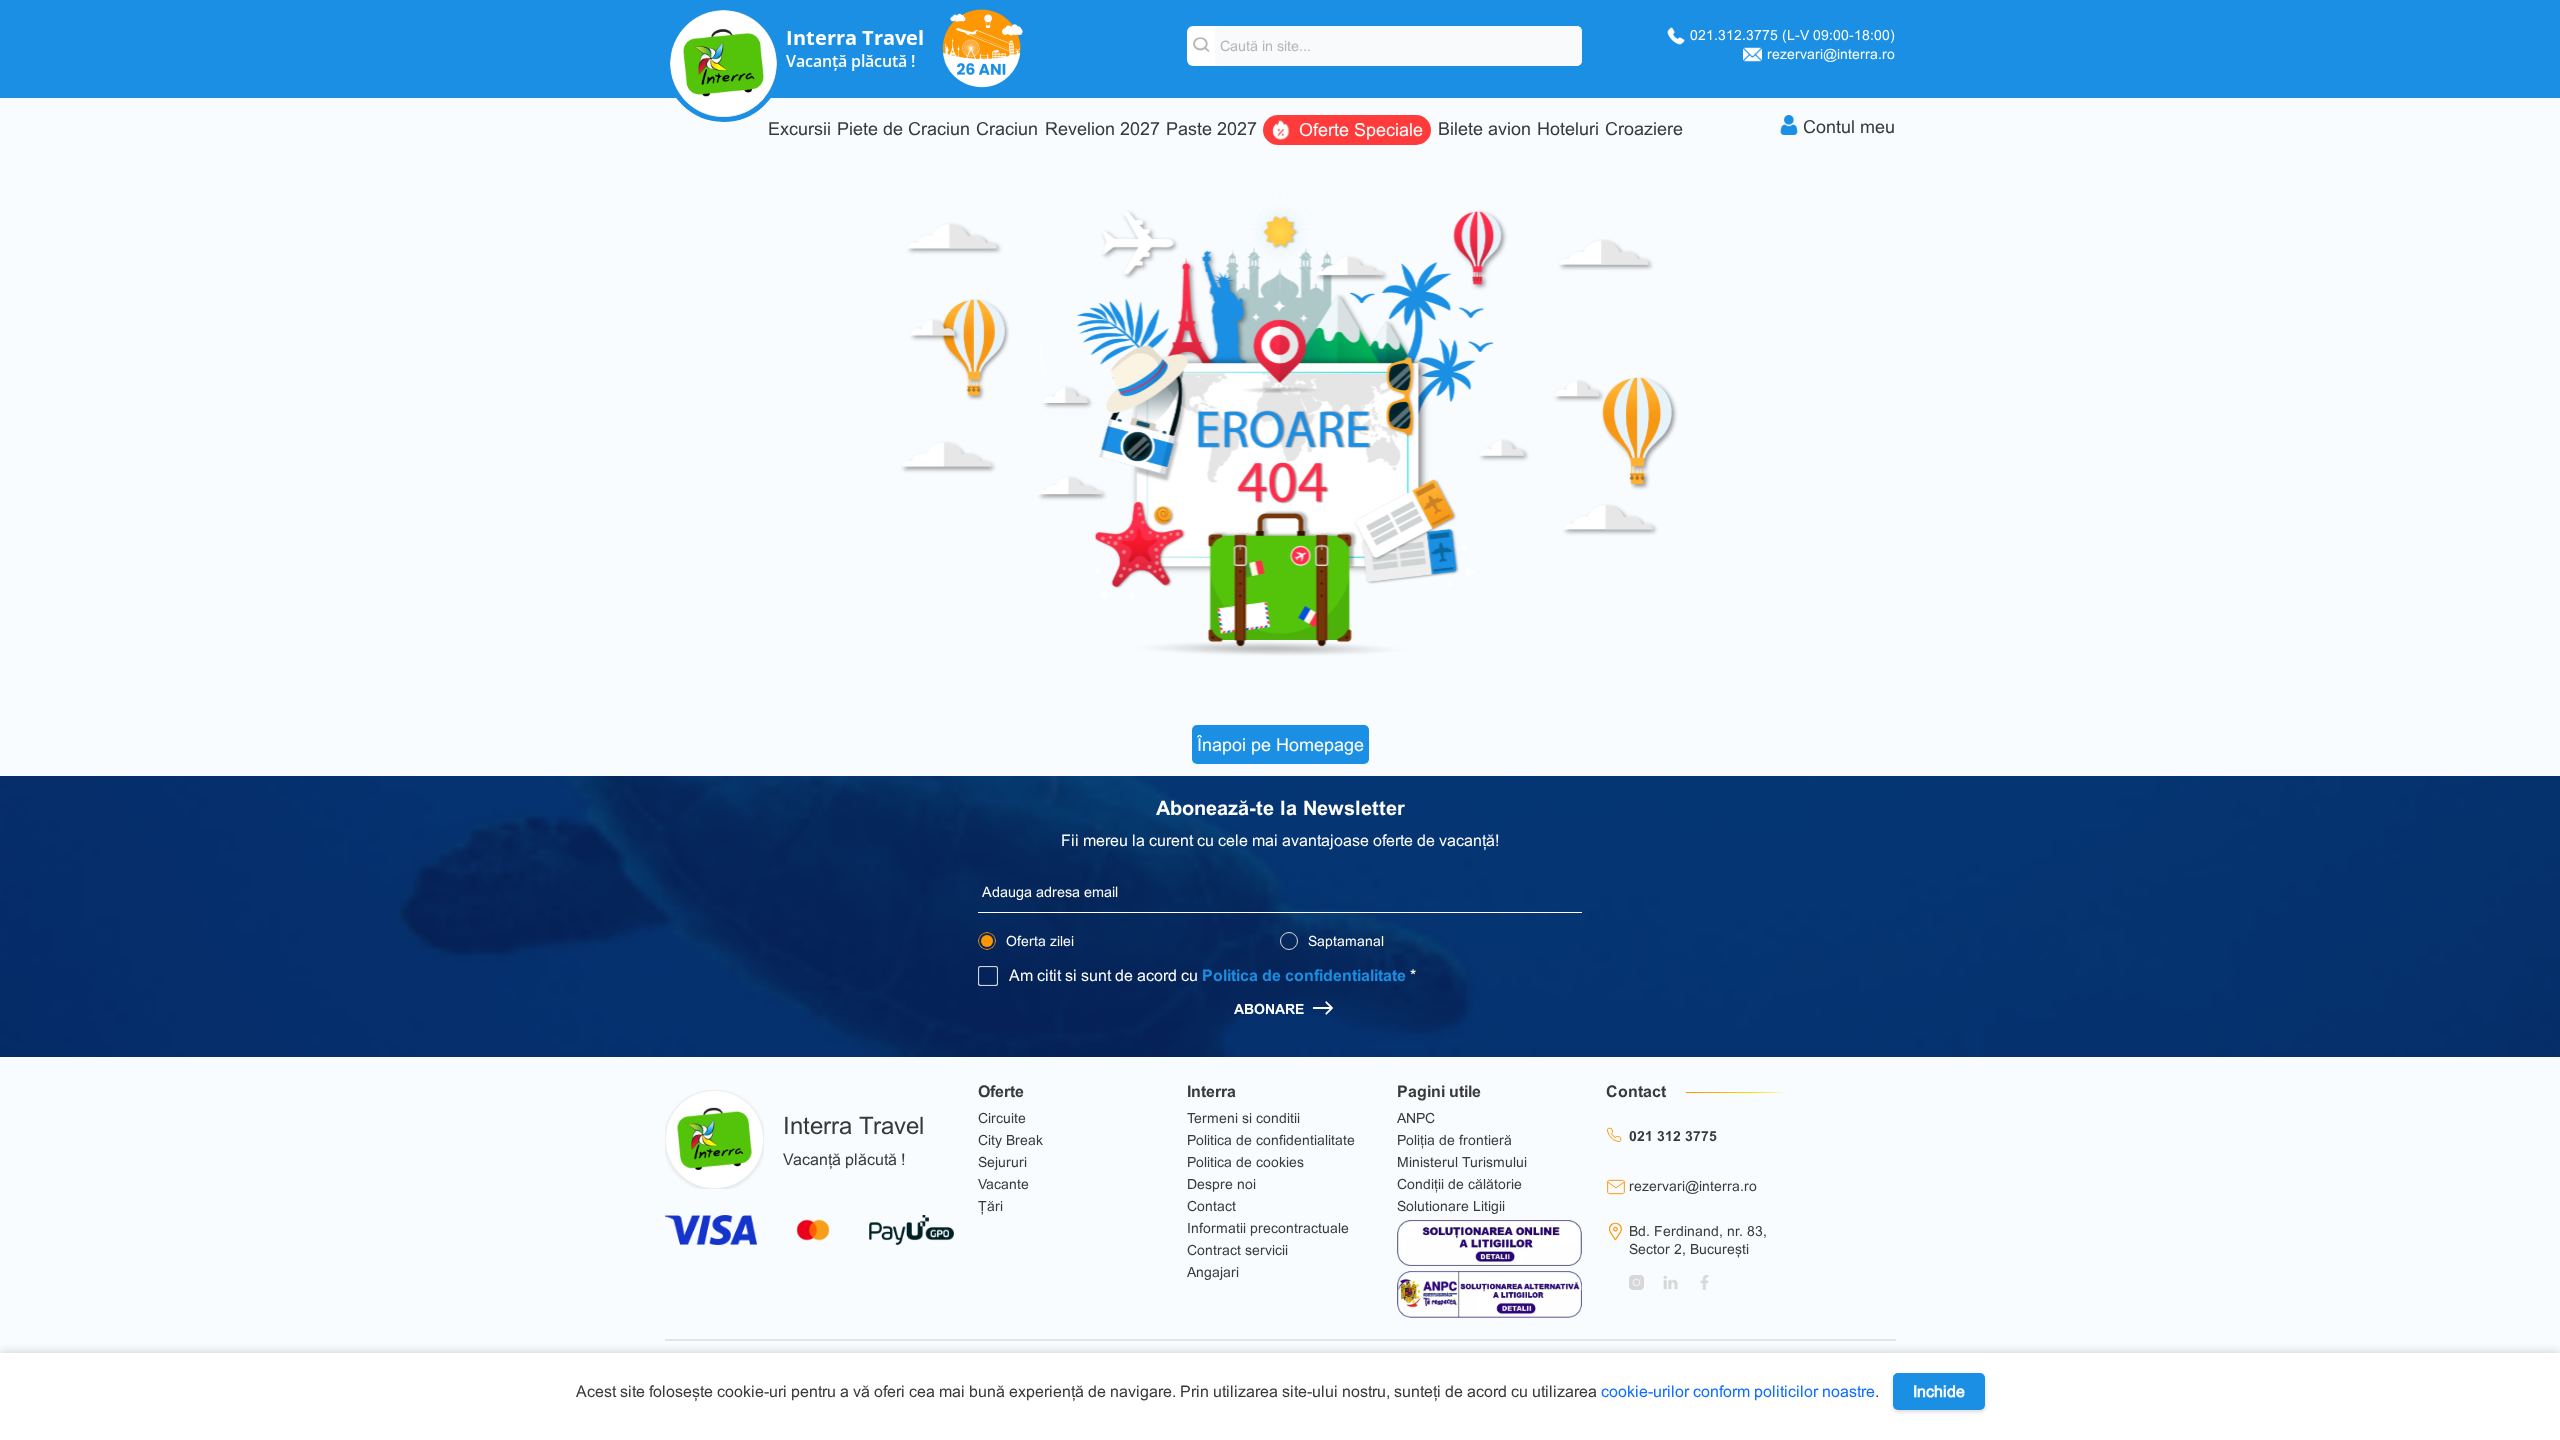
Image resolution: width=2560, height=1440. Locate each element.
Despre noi (1221, 1184)
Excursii (799, 129)
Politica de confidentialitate (1304, 975)
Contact (1211, 1206)
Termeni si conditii (1243, 1118)
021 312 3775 (1673, 1136)
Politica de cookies (1245, 1162)
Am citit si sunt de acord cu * (1212, 975)
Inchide (1939, 1391)
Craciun (1007, 129)
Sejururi (1002, 1162)
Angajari (1213, 1272)
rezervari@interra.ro (1831, 54)
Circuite (1002, 1118)
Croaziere (1644, 129)
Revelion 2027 (1102, 129)
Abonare (1271, 1009)
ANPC (1416, 1118)
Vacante (1003, 1184)
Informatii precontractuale (1268, 1228)
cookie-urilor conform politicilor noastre (1738, 1391)
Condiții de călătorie (1459, 1184)
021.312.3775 (1792, 35)
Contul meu (1849, 127)
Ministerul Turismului (1462, 1162)
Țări (990, 1206)
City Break (1010, 1140)
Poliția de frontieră (1454, 1140)
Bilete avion (1484, 129)
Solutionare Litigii (1451, 1206)
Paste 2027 (1211, 129)
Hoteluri (1568, 129)
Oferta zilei (1038, 941)
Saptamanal (1344, 941)
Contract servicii (1237, 1250)
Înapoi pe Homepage (1280, 745)
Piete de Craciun (903, 129)
